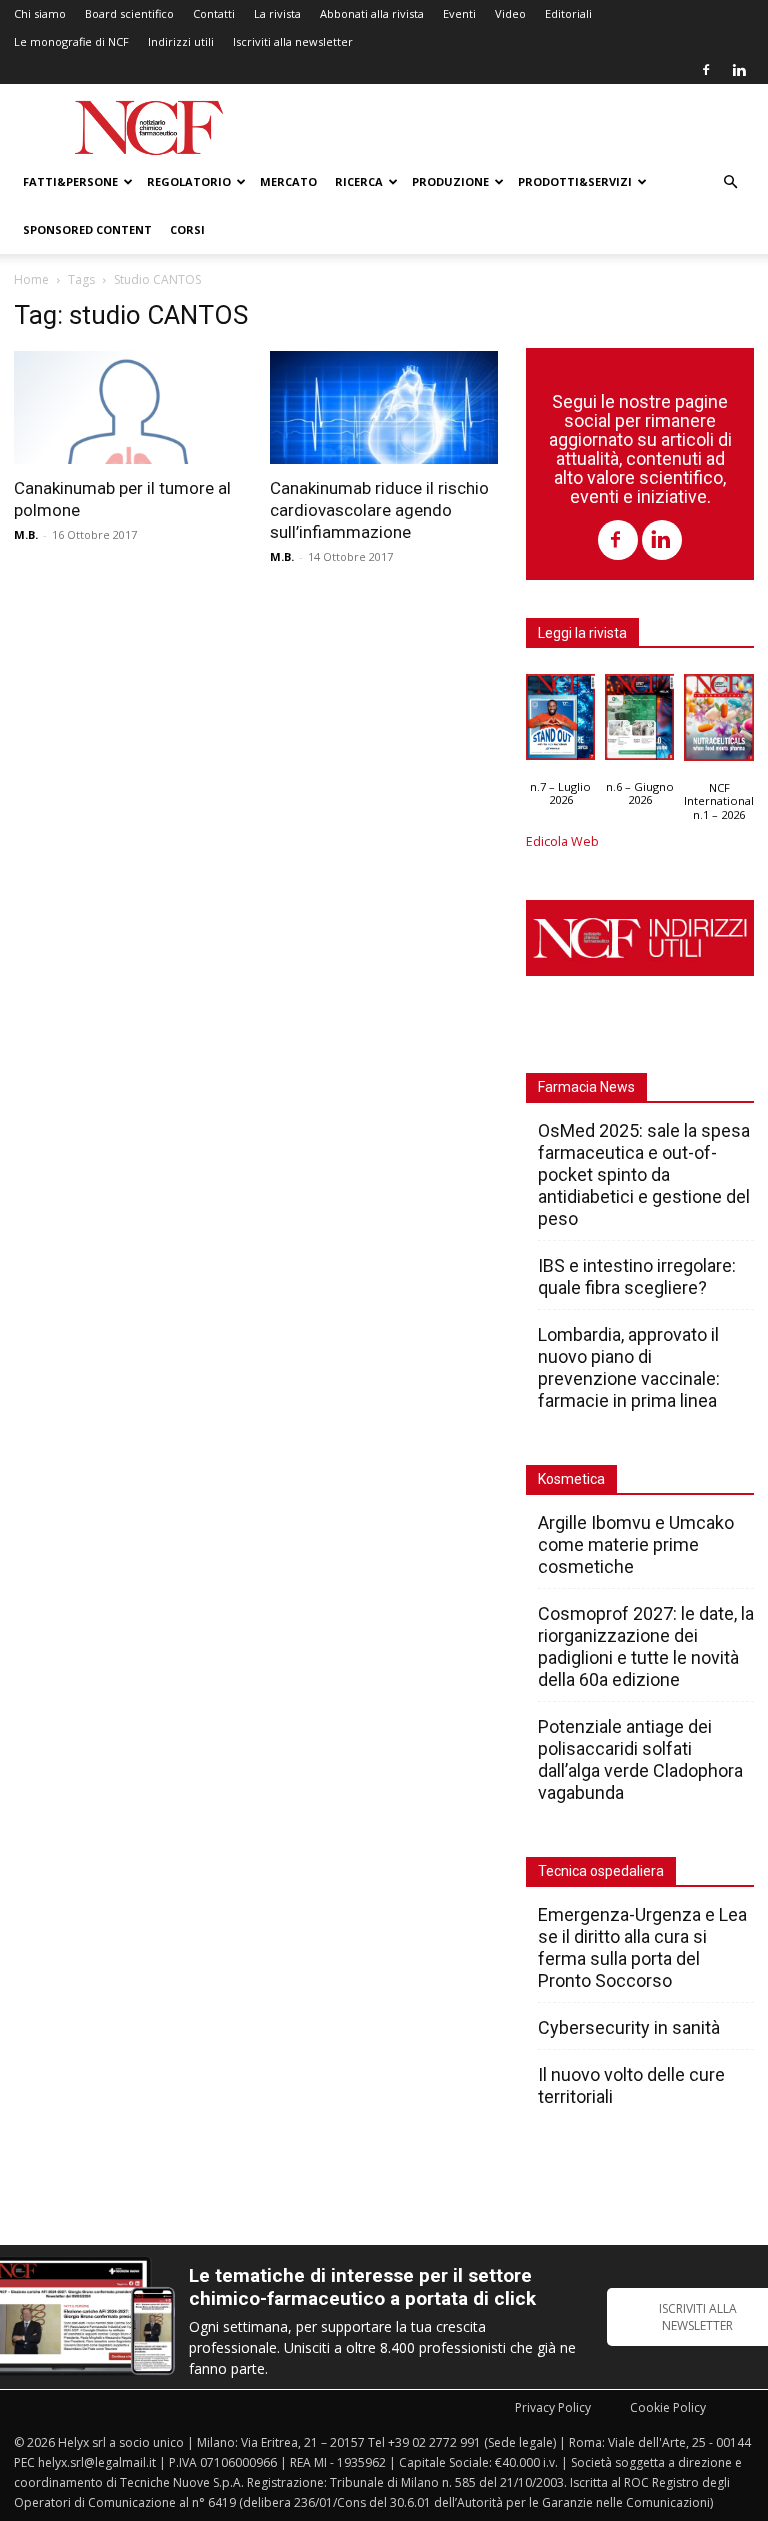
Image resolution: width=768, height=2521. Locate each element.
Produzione (450, 181)
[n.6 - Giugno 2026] (639, 722)
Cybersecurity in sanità (629, 2027)
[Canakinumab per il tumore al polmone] (128, 407)
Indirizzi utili (181, 41)
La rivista (277, 13)
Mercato (288, 181)
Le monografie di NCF (71, 41)
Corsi (187, 229)
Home (31, 279)
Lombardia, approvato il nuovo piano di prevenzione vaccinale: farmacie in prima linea (629, 1367)
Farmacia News (586, 1087)
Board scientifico (129, 13)
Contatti (214, 13)
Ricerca (359, 181)
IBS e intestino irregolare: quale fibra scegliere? (637, 1276)
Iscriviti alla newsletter (293, 41)
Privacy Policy (553, 2407)
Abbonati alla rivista (372, 13)
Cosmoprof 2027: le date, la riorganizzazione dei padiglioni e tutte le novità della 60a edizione (646, 1646)
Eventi (459, 13)
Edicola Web (562, 841)
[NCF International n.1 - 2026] (719, 722)
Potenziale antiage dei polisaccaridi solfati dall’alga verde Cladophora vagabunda (640, 1759)
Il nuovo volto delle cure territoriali (631, 2085)
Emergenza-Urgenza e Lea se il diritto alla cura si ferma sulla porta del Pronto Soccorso (642, 1947)
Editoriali (568, 13)
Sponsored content (87, 229)
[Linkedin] (739, 70)
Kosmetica (571, 1479)
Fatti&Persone (70, 181)
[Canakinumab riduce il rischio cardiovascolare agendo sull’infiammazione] (384, 407)
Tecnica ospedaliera (601, 1871)
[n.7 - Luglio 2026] (560, 722)
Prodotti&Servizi (575, 181)
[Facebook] (706, 70)
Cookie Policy (668, 2407)
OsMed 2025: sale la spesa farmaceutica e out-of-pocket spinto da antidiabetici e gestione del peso (644, 1174)
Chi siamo (40, 13)
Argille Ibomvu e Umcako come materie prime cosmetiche (636, 1544)
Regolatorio (189, 181)
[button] (730, 182)
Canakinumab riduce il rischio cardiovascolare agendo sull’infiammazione (379, 510)
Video (510, 13)
